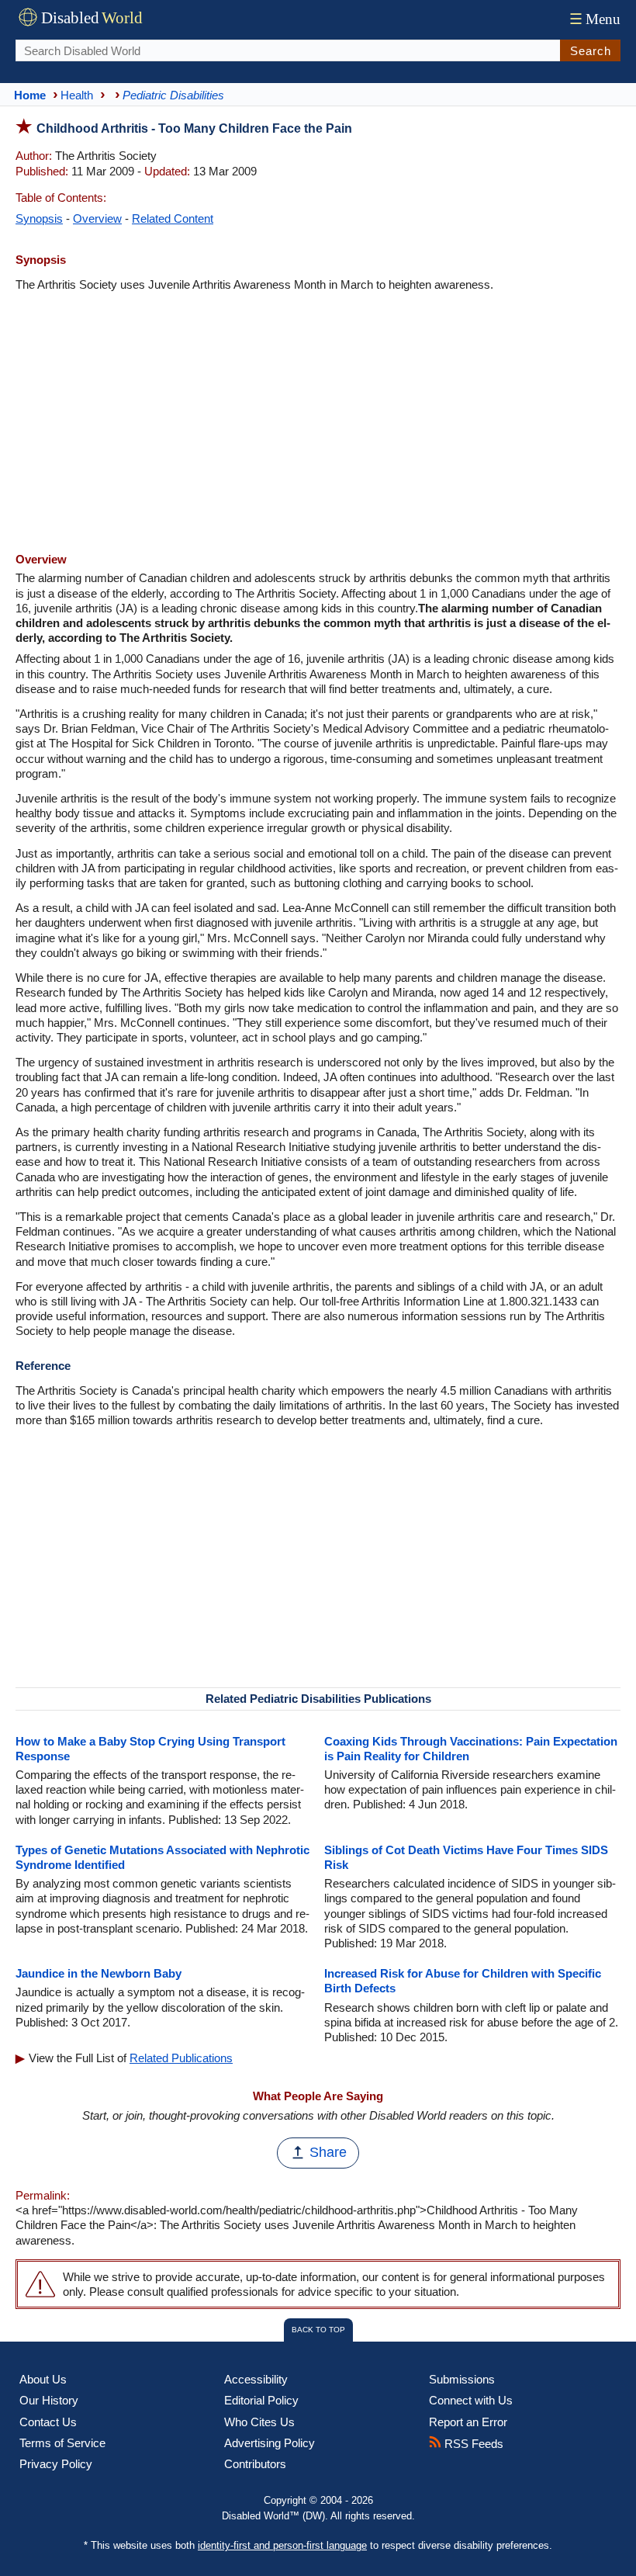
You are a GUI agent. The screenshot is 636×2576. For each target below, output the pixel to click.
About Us (43, 2379)
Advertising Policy (270, 2443)
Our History (49, 2400)
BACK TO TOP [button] (318, 2330)
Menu (595, 19)
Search (591, 51)
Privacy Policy (56, 2464)
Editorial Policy (261, 2400)
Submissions (462, 2379)
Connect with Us (471, 2400)
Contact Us (48, 2422)
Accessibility (256, 2379)
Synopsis (39, 218)
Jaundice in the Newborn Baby (99, 1973)
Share (328, 2152)
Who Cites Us (259, 2422)
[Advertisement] (318, 424)
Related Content (173, 218)
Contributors (255, 2464)
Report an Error (468, 2422)
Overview (97, 218)
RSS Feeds (472, 2444)
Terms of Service (62, 2443)
